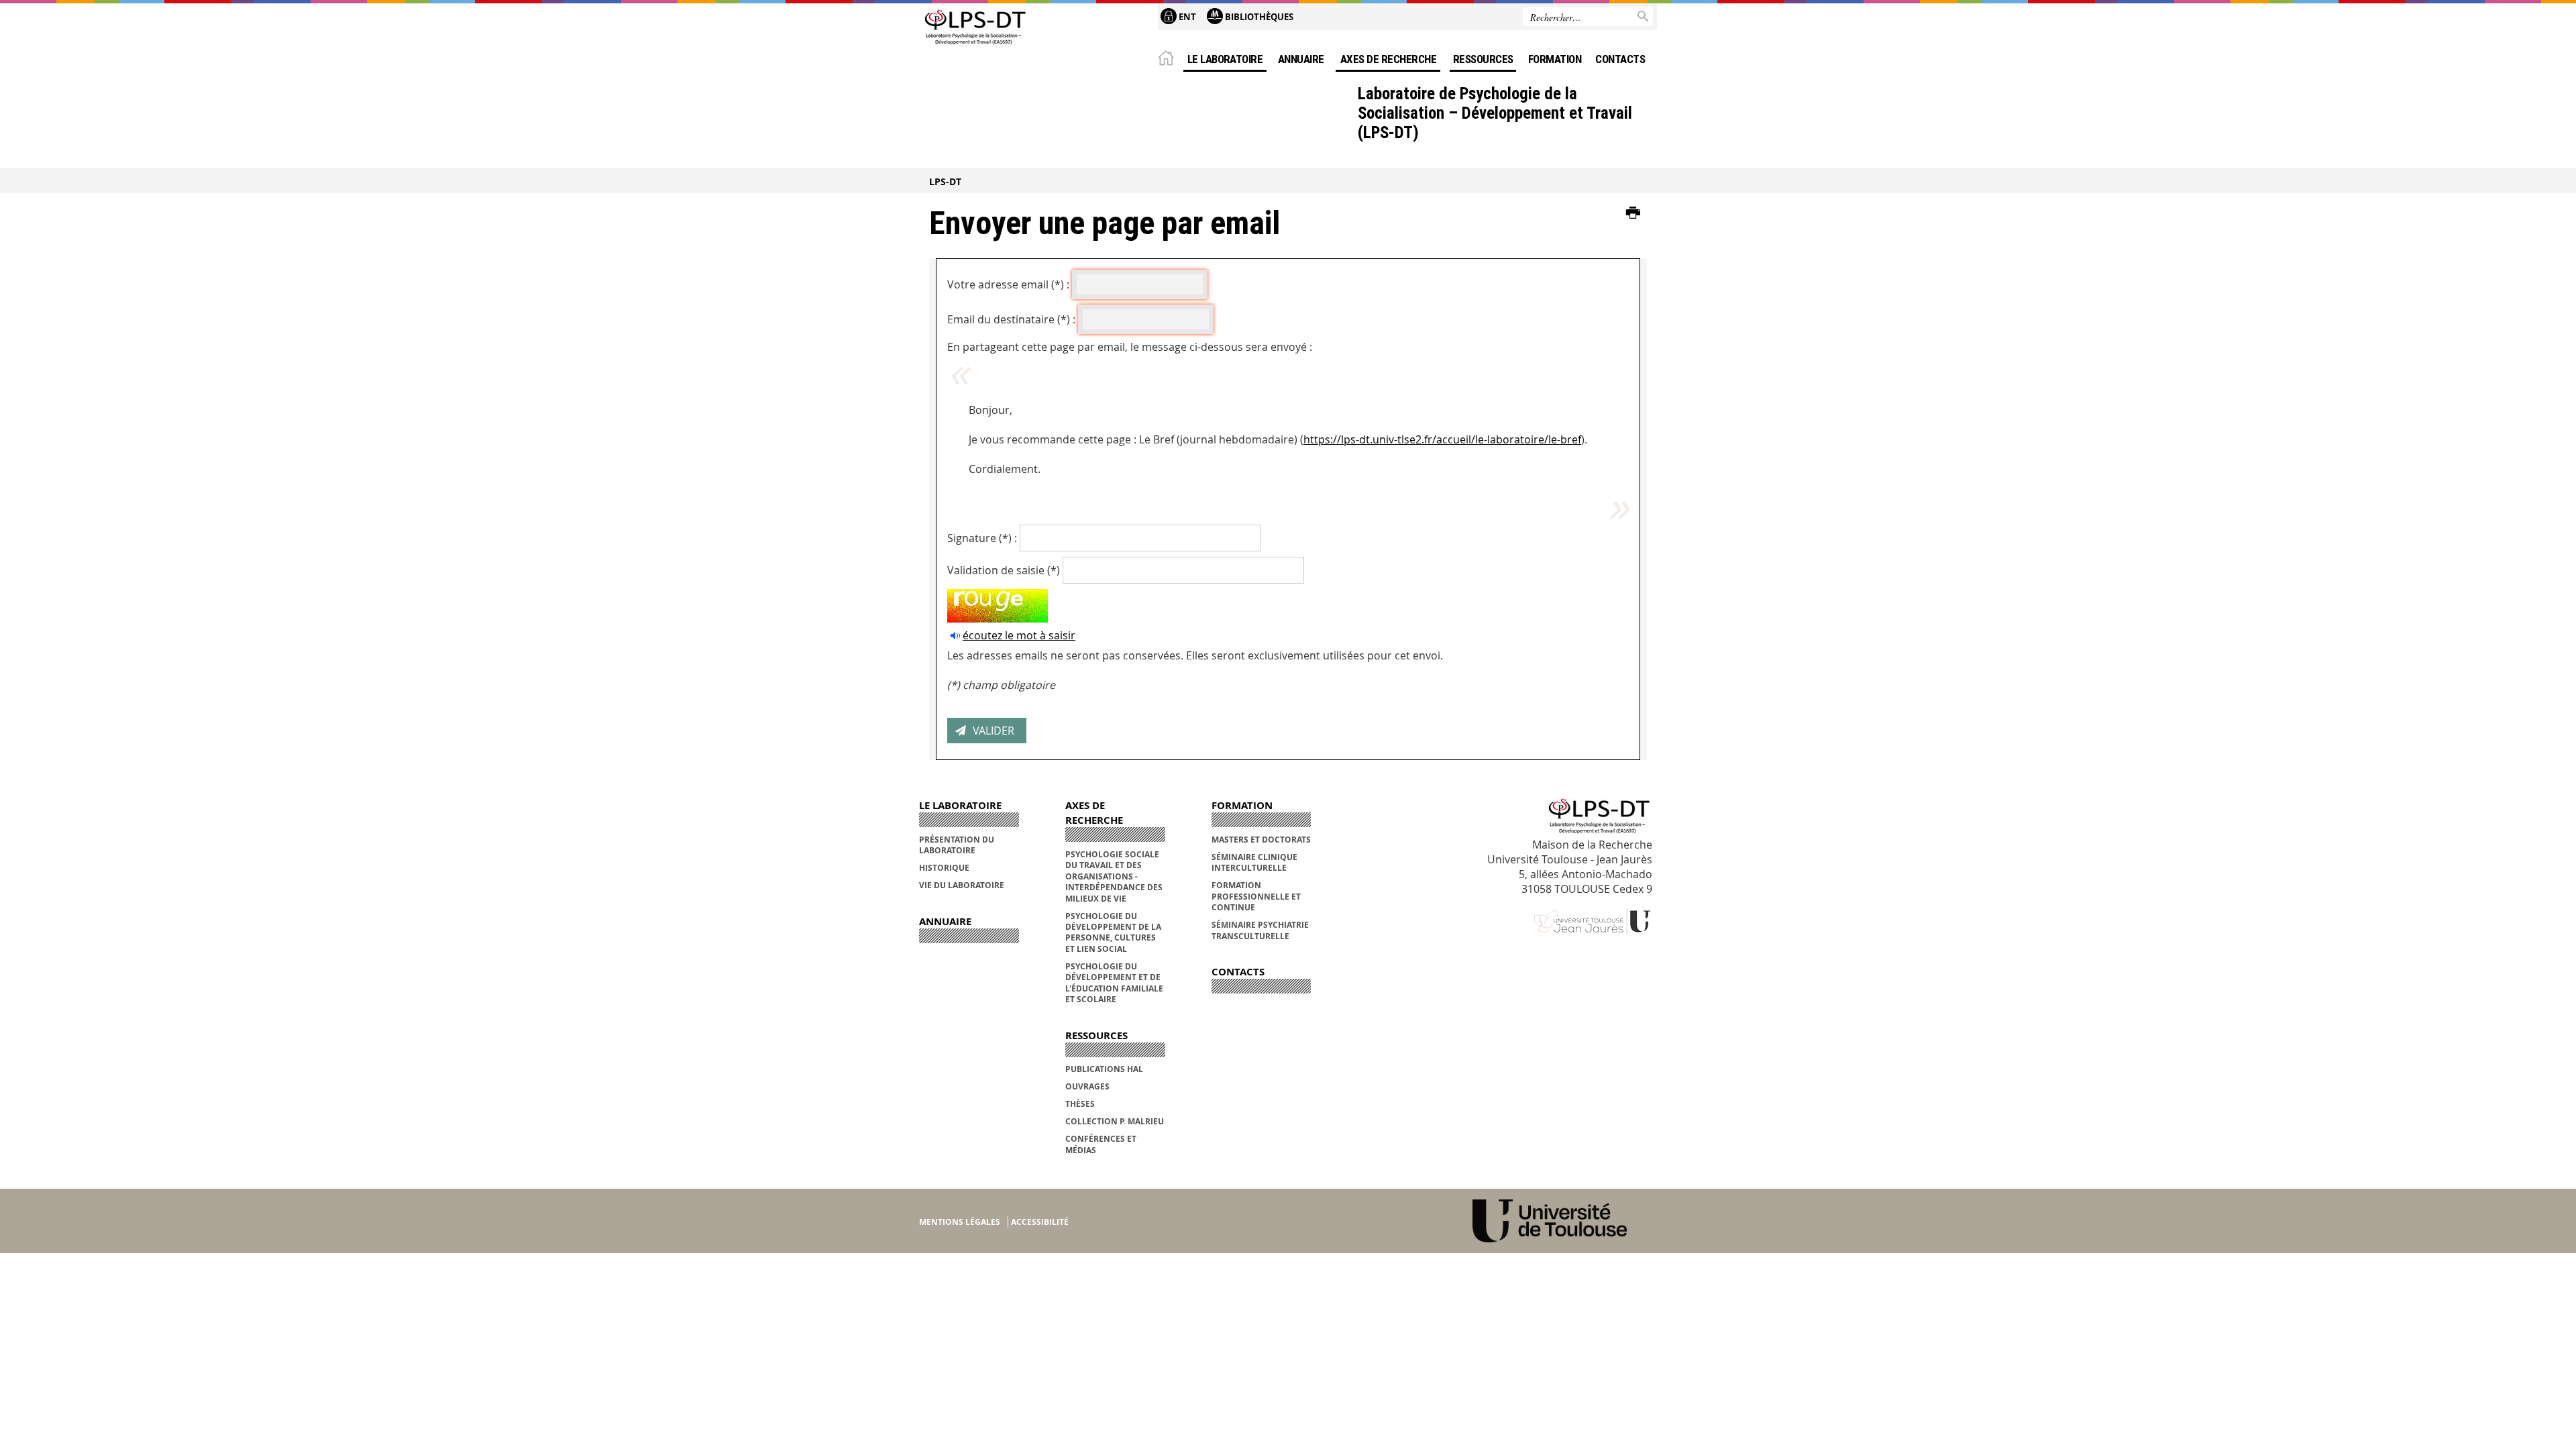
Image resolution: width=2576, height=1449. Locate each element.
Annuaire (1301, 59)
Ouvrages (1087, 1086)
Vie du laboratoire (962, 885)
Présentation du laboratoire (957, 845)
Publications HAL (1104, 1069)
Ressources (1483, 59)
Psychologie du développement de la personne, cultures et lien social (1113, 932)
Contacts (1620, 59)
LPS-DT (945, 181)
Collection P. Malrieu (1115, 1121)
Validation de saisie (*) (1004, 570)
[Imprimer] (1633, 213)
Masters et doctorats (1261, 840)
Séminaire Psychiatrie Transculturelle (1260, 930)
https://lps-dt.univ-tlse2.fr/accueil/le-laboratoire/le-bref (1442, 439)
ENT (1186, 17)
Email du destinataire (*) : (1011, 319)
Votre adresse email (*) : (1008, 284)
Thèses (1080, 1104)
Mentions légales (960, 1222)
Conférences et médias (1101, 1144)
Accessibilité (1040, 1222)
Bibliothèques (1258, 17)
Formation (1555, 59)
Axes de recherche (1388, 59)
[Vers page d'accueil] (974, 29)
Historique (944, 868)
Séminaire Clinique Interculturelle (1254, 862)
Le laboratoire (1225, 59)
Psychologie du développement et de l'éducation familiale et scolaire (1114, 983)
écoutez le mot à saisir (1019, 635)
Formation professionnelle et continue (1256, 896)
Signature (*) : (982, 538)
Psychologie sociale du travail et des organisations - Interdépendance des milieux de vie (1114, 876)
